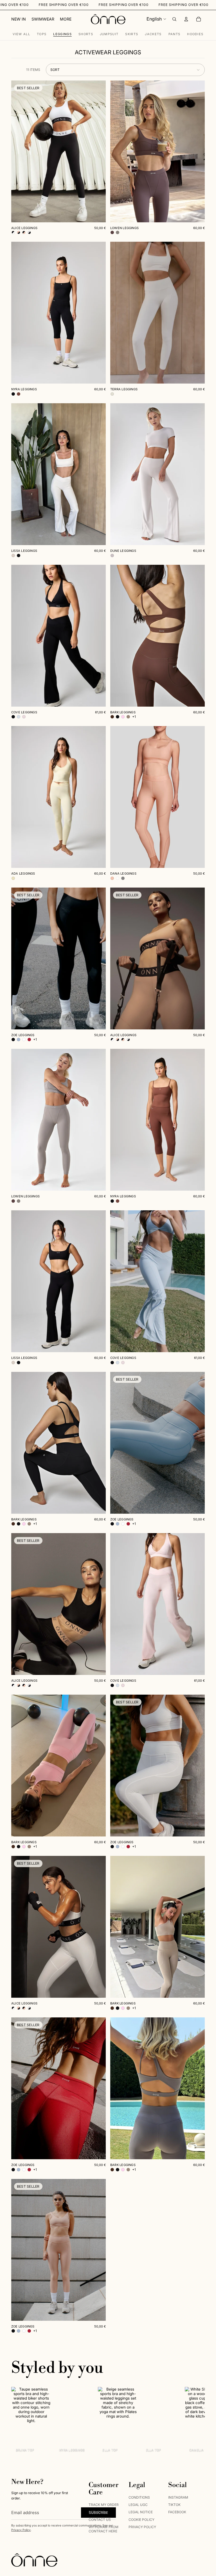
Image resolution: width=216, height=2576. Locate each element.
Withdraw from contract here (103, 2529)
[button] (125, 70)
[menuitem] (66, 19)
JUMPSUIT (109, 34)
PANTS (175, 34)
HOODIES (195, 34)
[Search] (174, 19)
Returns (97, 2512)
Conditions (139, 2497)
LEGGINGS (62, 34)
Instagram (178, 2497)
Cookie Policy (141, 2520)
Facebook (177, 2512)
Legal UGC (138, 2505)
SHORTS (86, 34)
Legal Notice (141, 2512)
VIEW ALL (22, 34)
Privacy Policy (21, 2530)
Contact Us (100, 2520)
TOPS (42, 34)
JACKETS (153, 34)
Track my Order (104, 2505)
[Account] (186, 19)
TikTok (174, 2505)
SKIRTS (132, 34)
